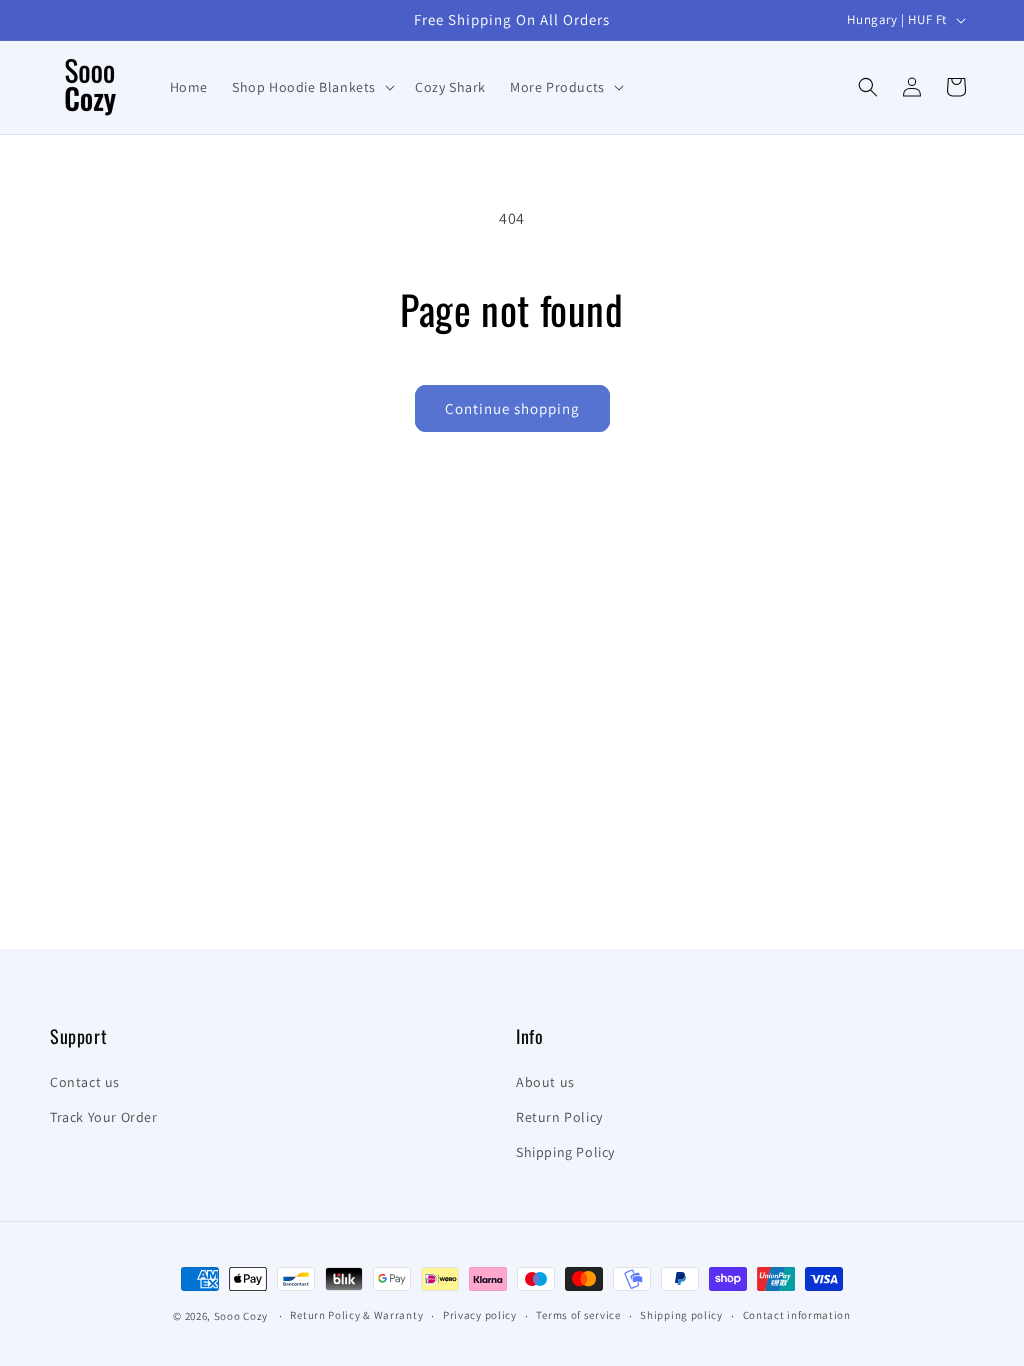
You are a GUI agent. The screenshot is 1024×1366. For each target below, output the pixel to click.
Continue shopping (512, 408)
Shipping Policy (565, 1152)
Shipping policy (681, 1315)
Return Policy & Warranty (356, 1315)
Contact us (85, 1082)
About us (545, 1082)
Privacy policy (480, 1315)
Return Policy (559, 1117)
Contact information (797, 1315)
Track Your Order (104, 1117)
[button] (311, 87)
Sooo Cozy (241, 1316)
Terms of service (578, 1315)
